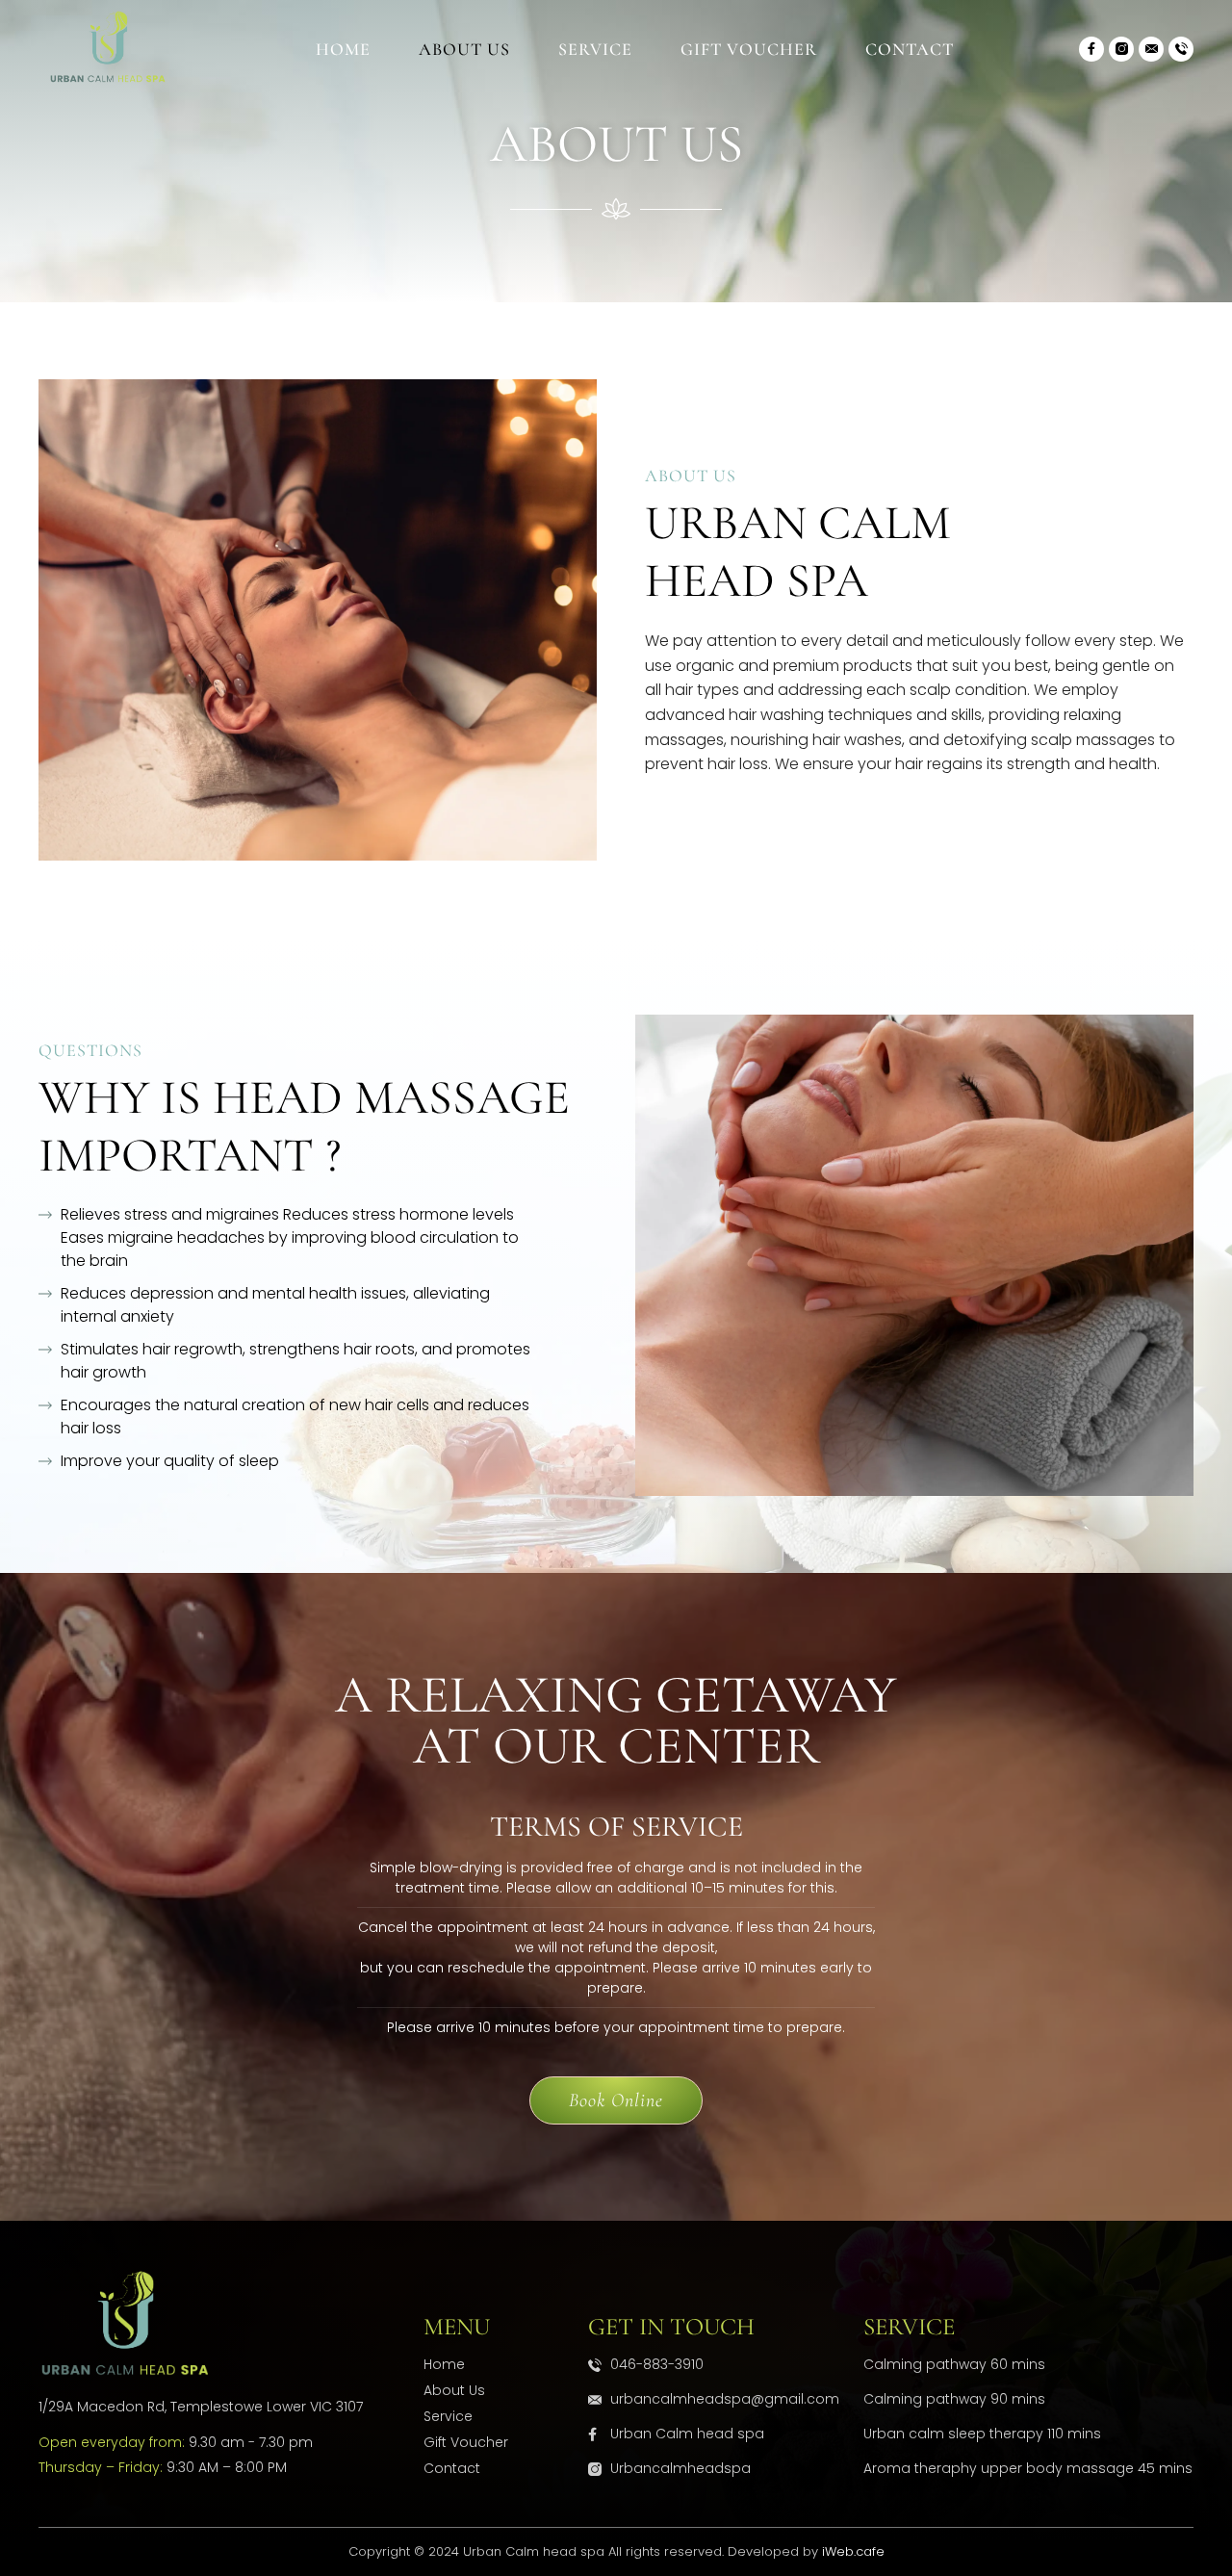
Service (595, 49)
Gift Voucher (749, 49)
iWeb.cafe (853, 2551)
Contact (910, 49)
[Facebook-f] (1091, 49)
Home (343, 49)
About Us (464, 49)
